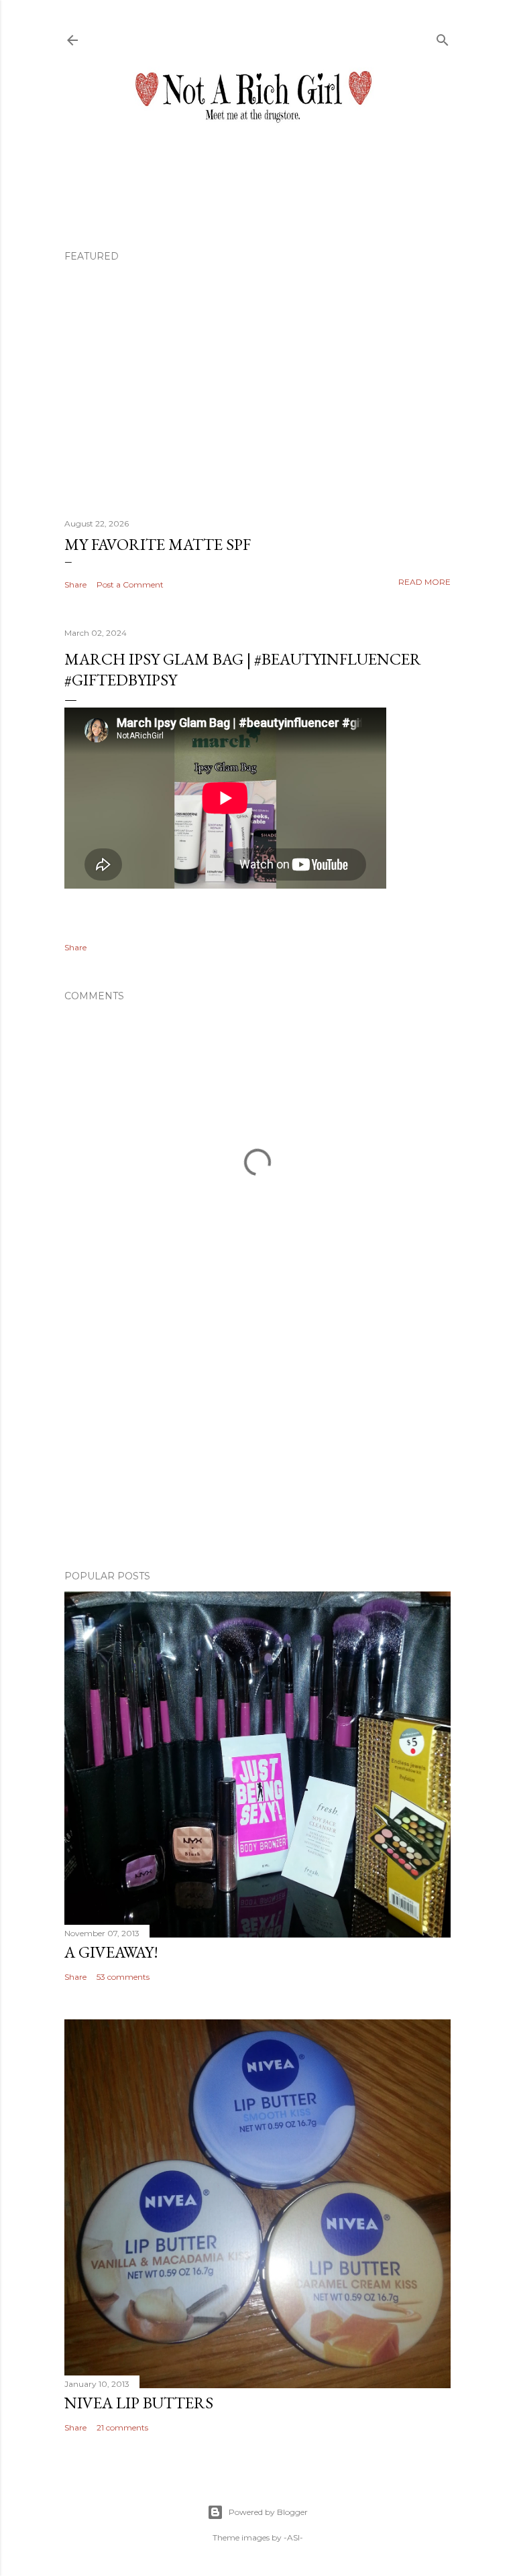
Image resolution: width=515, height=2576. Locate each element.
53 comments (123, 1977)
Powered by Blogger (268, 2512)
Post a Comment (130, 584)
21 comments (122, 2427)
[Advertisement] (257, 1443)
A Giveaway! (111, 1952)
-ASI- (293, 2537)
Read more (424, 582)
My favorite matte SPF (158, 544)
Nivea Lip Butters (139, 2403)
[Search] (443, 37)
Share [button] (75, 584)
